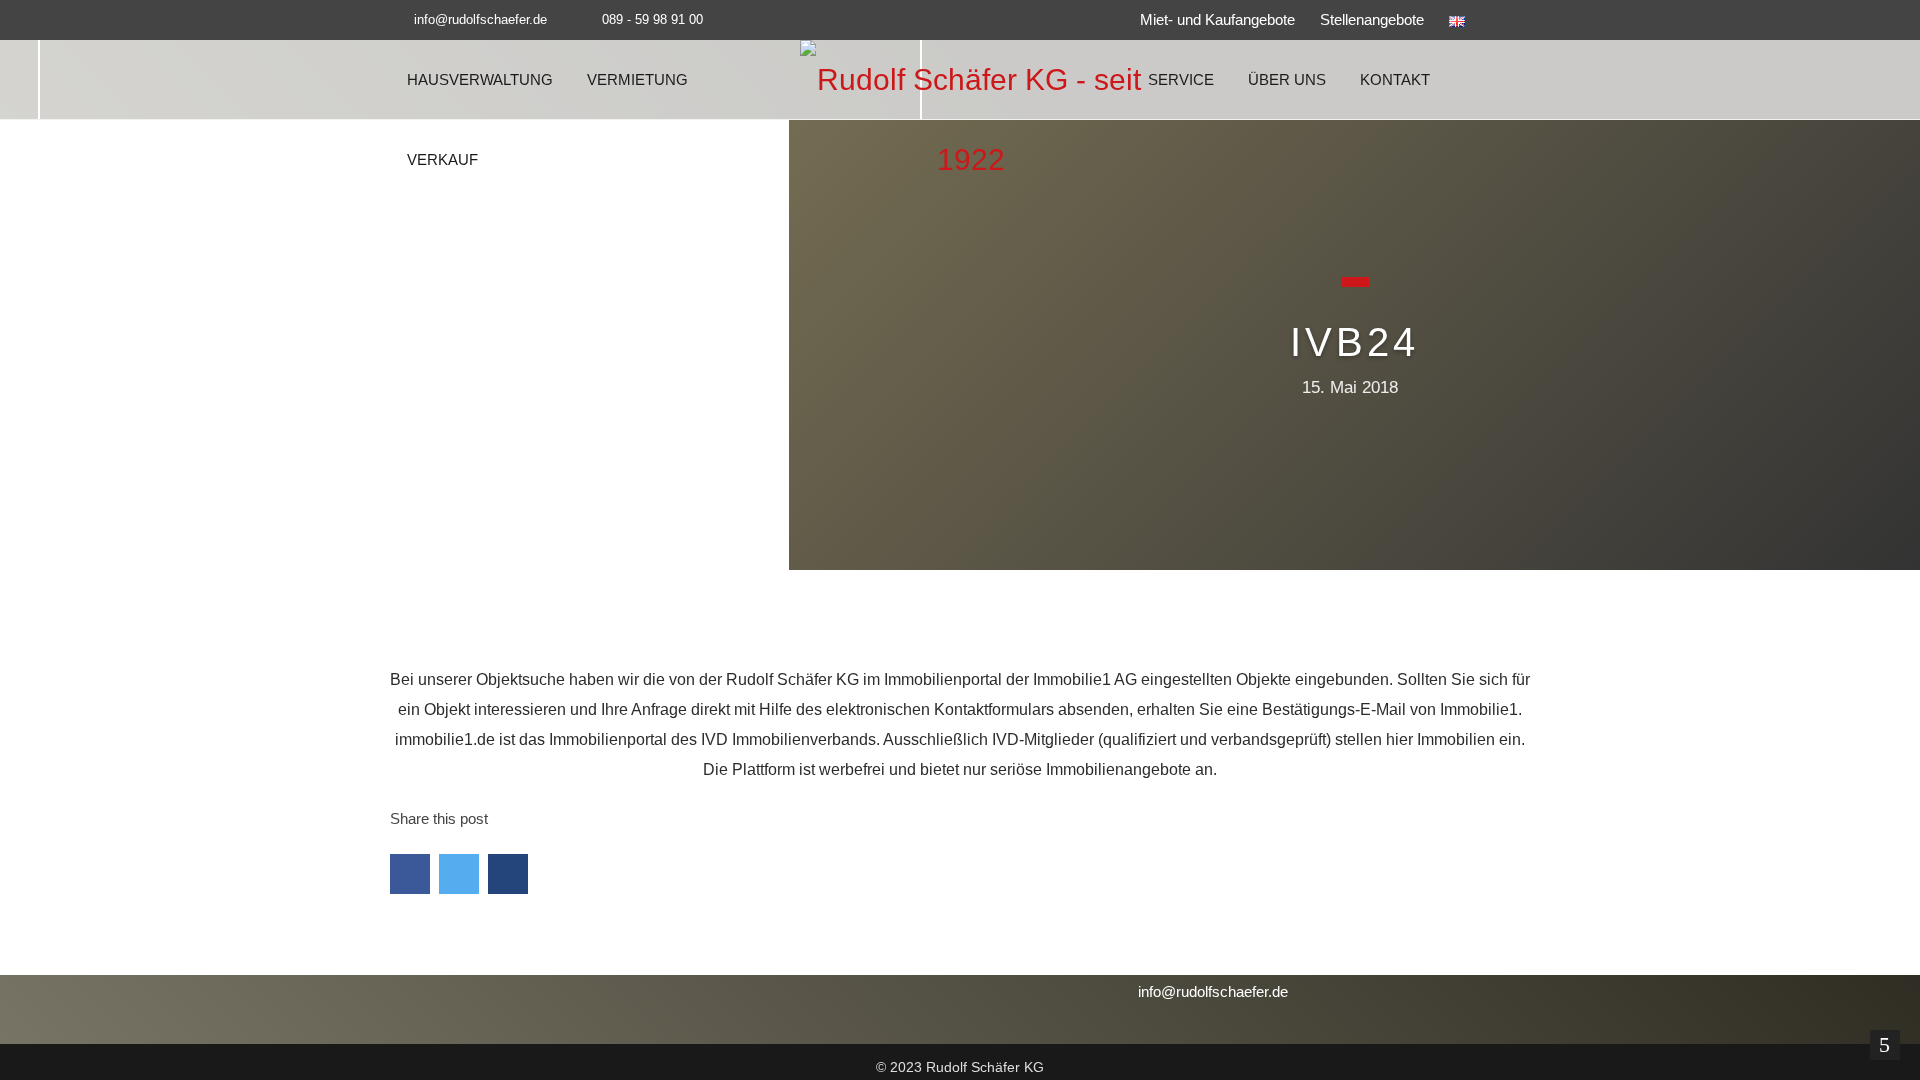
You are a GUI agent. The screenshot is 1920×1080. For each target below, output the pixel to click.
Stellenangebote (1372, 19)
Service (1181, 79)
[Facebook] (1515, 20)
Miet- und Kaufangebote (1217, 19)
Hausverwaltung (480, 79)
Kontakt (1395, 79)
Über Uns (1287, 79)
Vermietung (637, 79)
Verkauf (442, 159)
